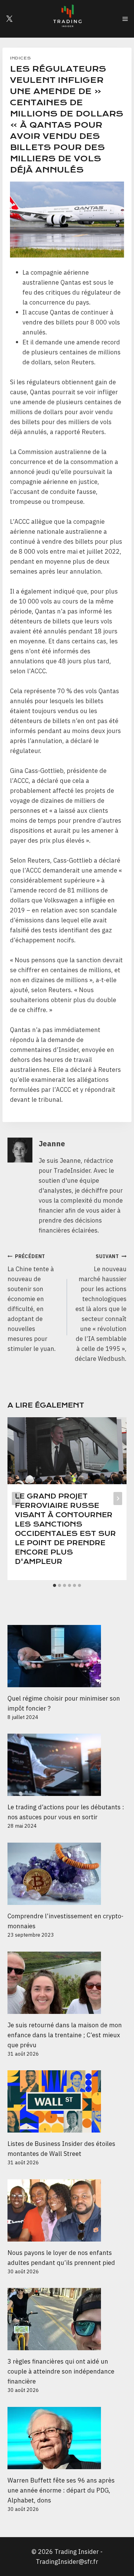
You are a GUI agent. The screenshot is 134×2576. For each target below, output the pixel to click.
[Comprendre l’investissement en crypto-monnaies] (67, 1874)
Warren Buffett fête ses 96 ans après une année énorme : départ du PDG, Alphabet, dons (61, 2490)
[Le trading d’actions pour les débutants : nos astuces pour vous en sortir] (67, 1765)
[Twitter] (9, 19)
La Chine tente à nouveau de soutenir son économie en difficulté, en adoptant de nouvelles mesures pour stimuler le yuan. (32, 1303)
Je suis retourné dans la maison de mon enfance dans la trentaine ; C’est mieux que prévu (65, 2035)
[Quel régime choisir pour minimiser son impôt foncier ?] (67, 1656)
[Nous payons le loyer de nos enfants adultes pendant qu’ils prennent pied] (67, 2210)
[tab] (55, 1585)
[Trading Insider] (67, 19)
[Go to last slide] (16, 1499)
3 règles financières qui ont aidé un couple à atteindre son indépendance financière (61, 2371)
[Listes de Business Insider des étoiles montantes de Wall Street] (67, 2101)
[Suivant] (118, 1499)
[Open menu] (125, 19)
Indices (20, 58)
